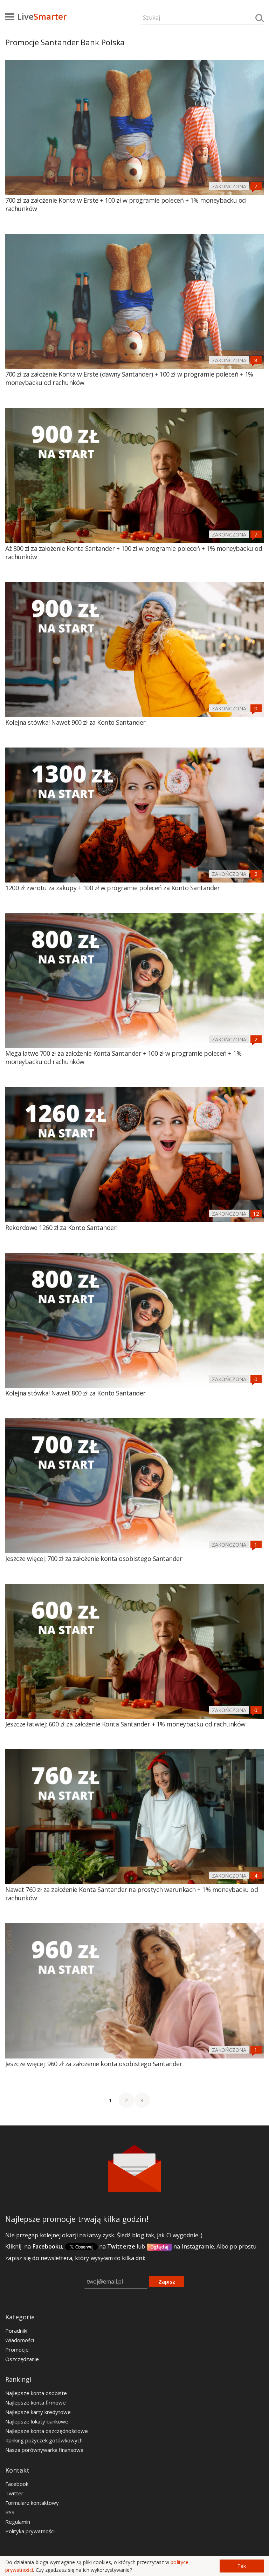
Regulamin (18, 2522)
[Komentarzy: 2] (256, 874)
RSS (10, 2512)
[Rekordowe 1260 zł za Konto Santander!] (134, 1154)
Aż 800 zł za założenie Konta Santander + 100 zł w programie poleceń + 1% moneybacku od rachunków (134, 553)
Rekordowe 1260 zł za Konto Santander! (61, 1228)
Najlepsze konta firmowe (36, 2402)
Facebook (17, 2484)
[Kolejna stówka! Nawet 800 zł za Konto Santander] (134, 1320)
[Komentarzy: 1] (256, 1544)
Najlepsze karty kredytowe (38, 2412)
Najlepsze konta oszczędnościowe (47, 2431)
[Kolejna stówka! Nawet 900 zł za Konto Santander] (134, 650)
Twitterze (121, 2246)
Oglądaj (160, 2247)
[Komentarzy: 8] (256, 360)
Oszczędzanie (22, 2359)
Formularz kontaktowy (32, 2503)
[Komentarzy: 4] (256, 1875)
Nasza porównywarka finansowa (44, 2450)
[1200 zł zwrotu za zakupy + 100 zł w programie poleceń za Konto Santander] (134, 815)
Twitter (14, 2493)
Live (42, 16)
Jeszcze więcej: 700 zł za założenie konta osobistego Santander (94, 1559)
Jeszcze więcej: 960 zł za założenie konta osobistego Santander (94, 2064)
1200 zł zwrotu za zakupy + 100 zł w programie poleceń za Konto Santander (112, 888)
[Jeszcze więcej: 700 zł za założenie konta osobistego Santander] (134, 1486)
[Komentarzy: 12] (256, 1213)
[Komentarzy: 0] (256, 708)
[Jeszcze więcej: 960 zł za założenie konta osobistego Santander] (134, 1991)
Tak (242, 2566)
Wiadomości (20, 2340)
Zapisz (167, 2281)
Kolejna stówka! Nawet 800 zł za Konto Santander (75, 1393)
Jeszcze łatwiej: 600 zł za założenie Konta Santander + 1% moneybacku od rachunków (125, 1724)
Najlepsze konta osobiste (36, 2393)
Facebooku (47, 2246)
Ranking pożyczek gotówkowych (44, 2440)
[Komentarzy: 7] (256, 186)
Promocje (17, 2349)
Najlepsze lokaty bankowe (37, 2421)
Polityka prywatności (30, 2531)
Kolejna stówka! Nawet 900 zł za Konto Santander (75, 722)
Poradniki (16, 2331)
